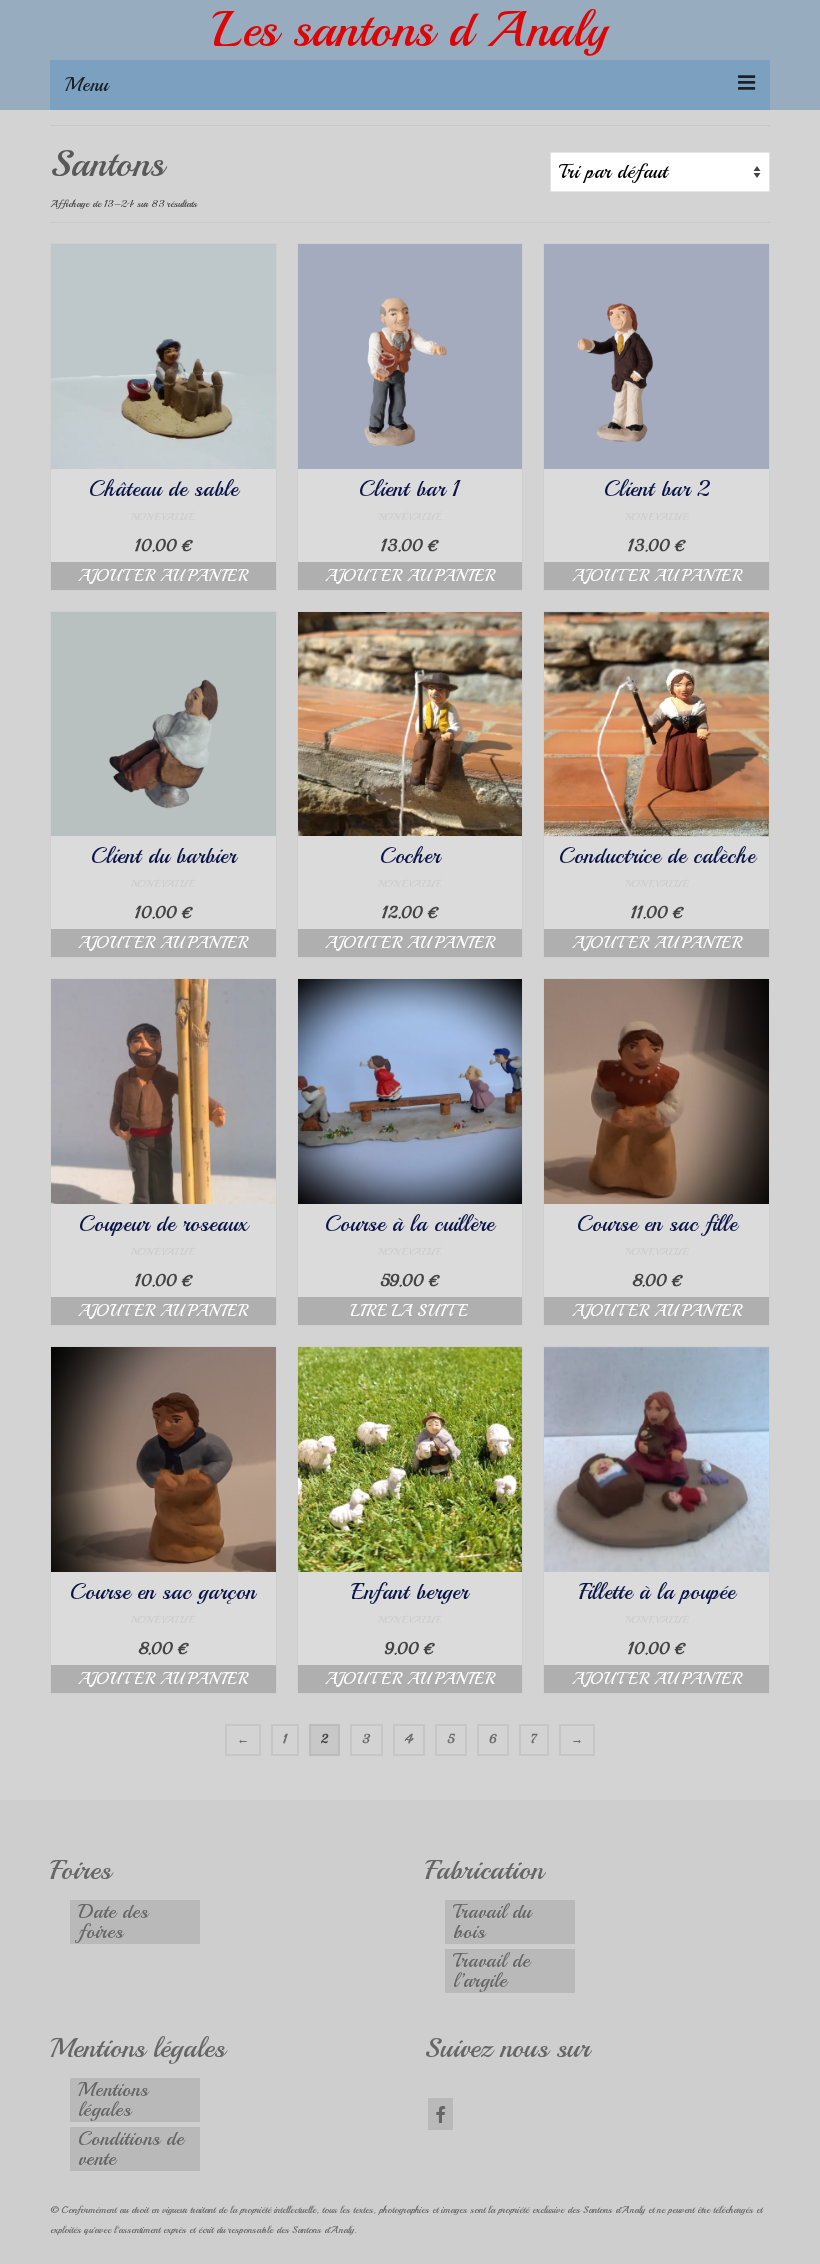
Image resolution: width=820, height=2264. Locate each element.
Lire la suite (409, 1311)
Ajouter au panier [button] (163, 576)
